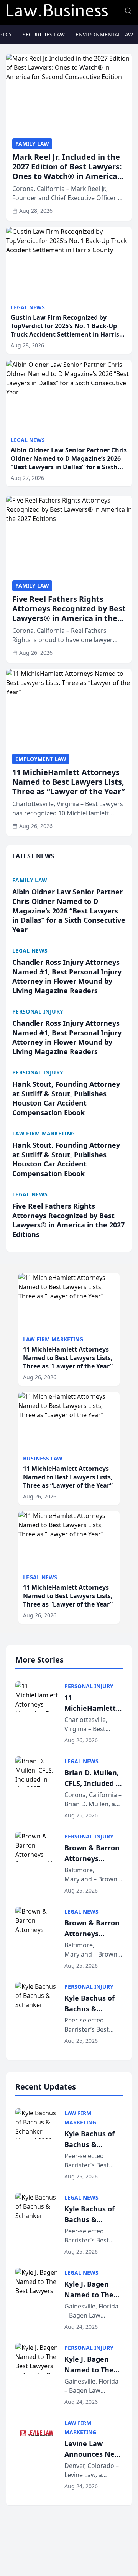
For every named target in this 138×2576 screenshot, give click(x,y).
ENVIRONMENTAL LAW (104, 34)
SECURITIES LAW (44, 34)
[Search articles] (128, 11)
